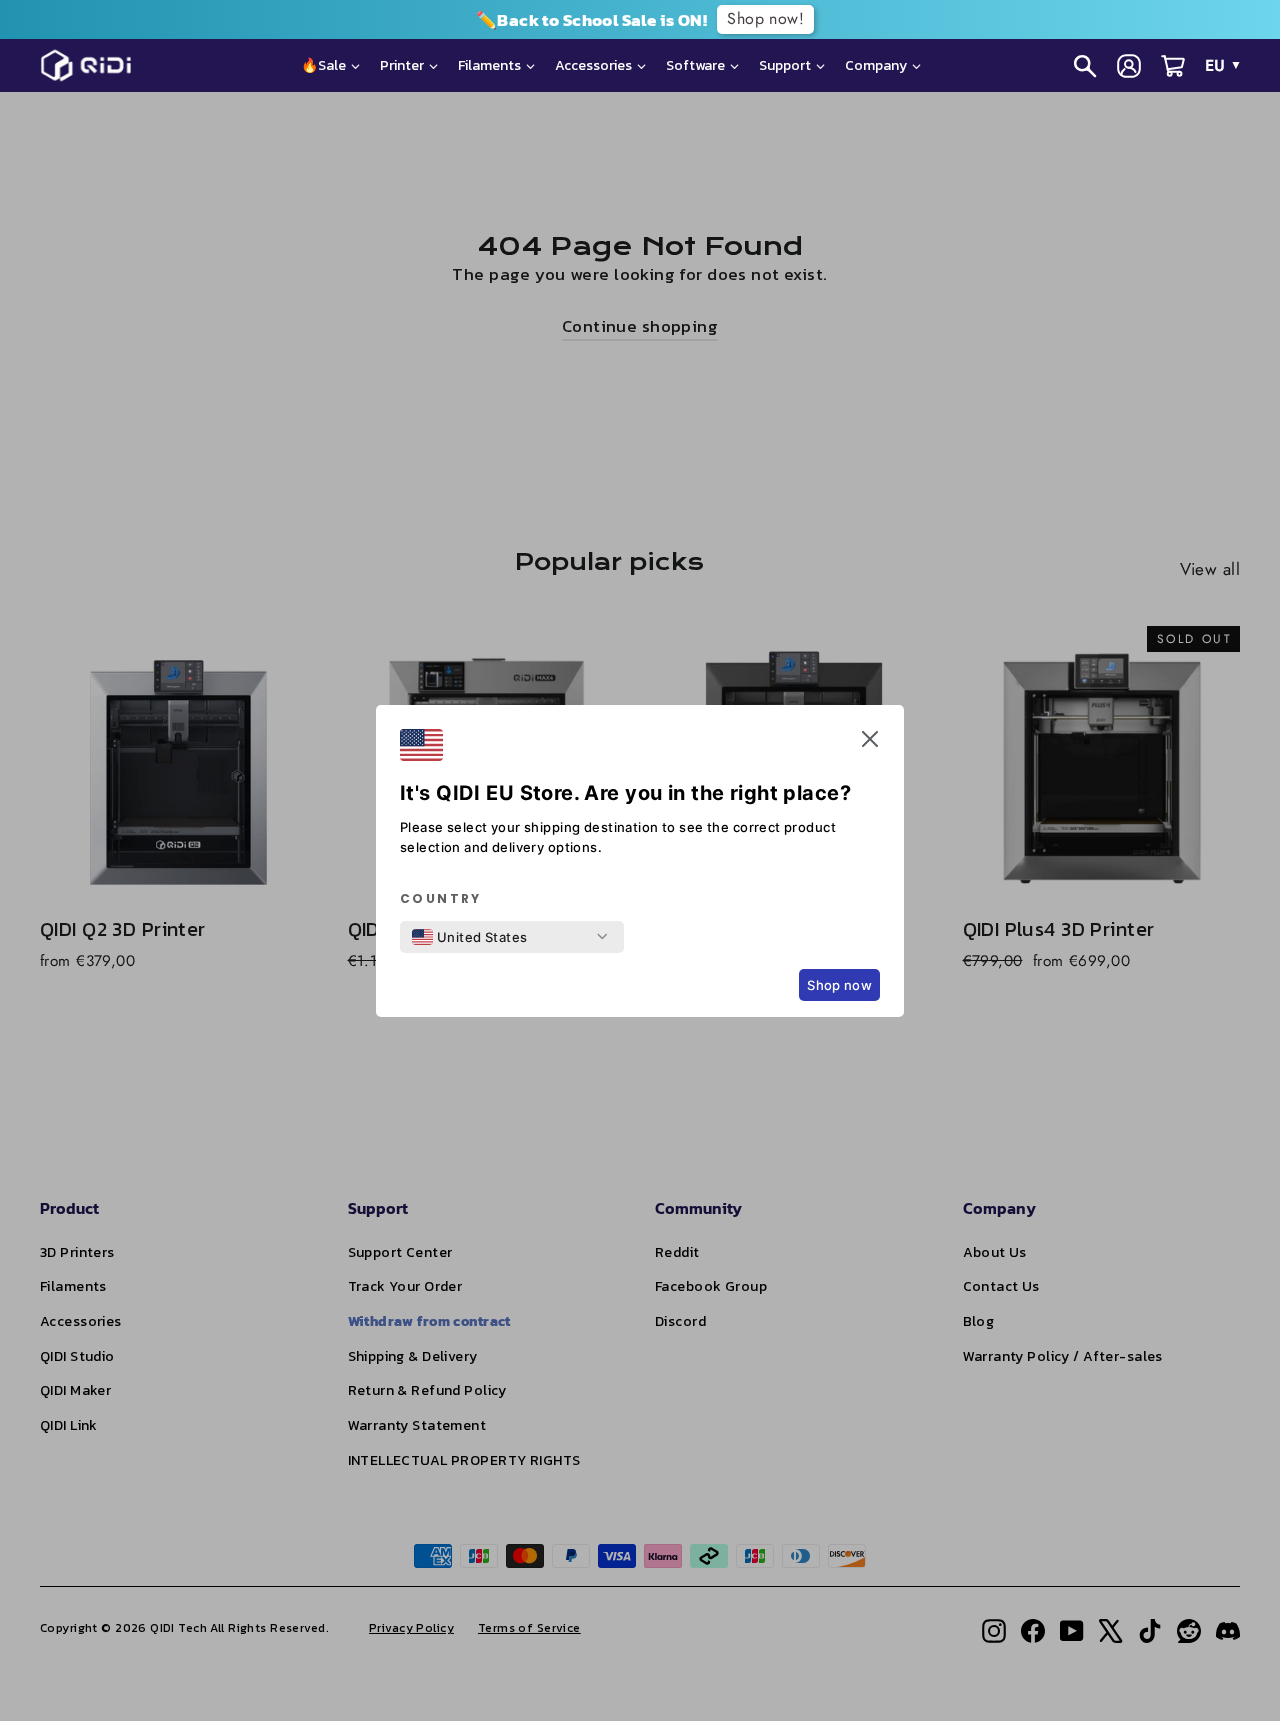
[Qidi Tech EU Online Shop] (93, 65)
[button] (870, 743)
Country (441, 899)
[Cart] (1173, 66)
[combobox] (470, 937)
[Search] (1085, 66)
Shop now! (765, 18)
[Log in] (1129, 66)
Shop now (839, 985)
